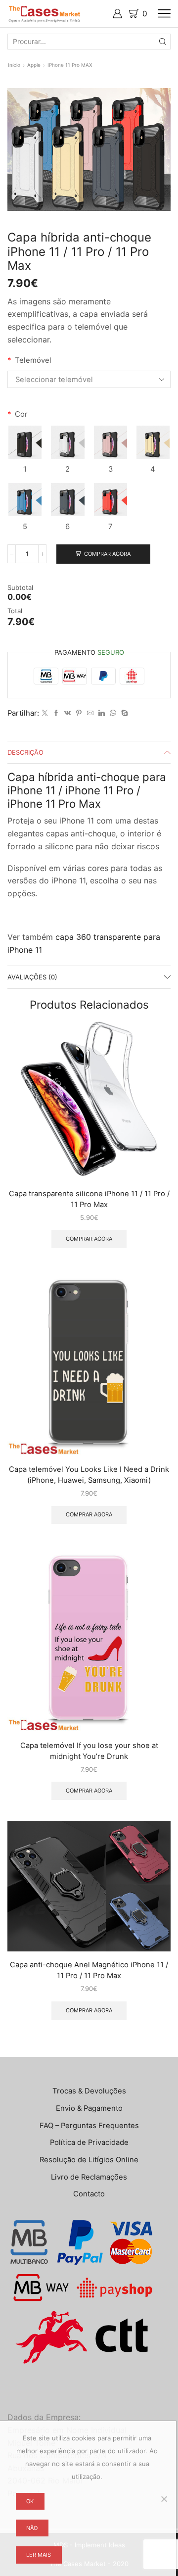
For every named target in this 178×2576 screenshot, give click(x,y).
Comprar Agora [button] (89, 1239)
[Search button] (163, 42)
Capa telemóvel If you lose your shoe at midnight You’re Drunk (89, 1751)
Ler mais (39, 2555)
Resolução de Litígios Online (89, 2160)
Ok (30, 2501)
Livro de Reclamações (89, 2177)
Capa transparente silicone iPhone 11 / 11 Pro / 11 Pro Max (89, 1199)
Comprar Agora (107, 554)
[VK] (67, 713)
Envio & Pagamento (89, 2108)
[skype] (123, 713)
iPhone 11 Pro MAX (70, 65)
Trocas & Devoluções (89, 2091)
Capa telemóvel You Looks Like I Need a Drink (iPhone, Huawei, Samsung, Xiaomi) (89, 1475)
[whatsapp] (113, 713)
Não (32, 2528)
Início (14, 65)
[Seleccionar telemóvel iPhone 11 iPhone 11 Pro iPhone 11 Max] (89, 379)
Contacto (89, 2194)
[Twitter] (45, 713)
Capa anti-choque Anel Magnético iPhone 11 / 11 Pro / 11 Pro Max (89, 1970)
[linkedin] (102, 713)
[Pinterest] (79, 713)
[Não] (164, 2499)
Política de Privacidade (89, 2142)
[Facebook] (56, 713)
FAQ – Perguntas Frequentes (89, 2126)
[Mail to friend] (90, 713)
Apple (34, 65)
